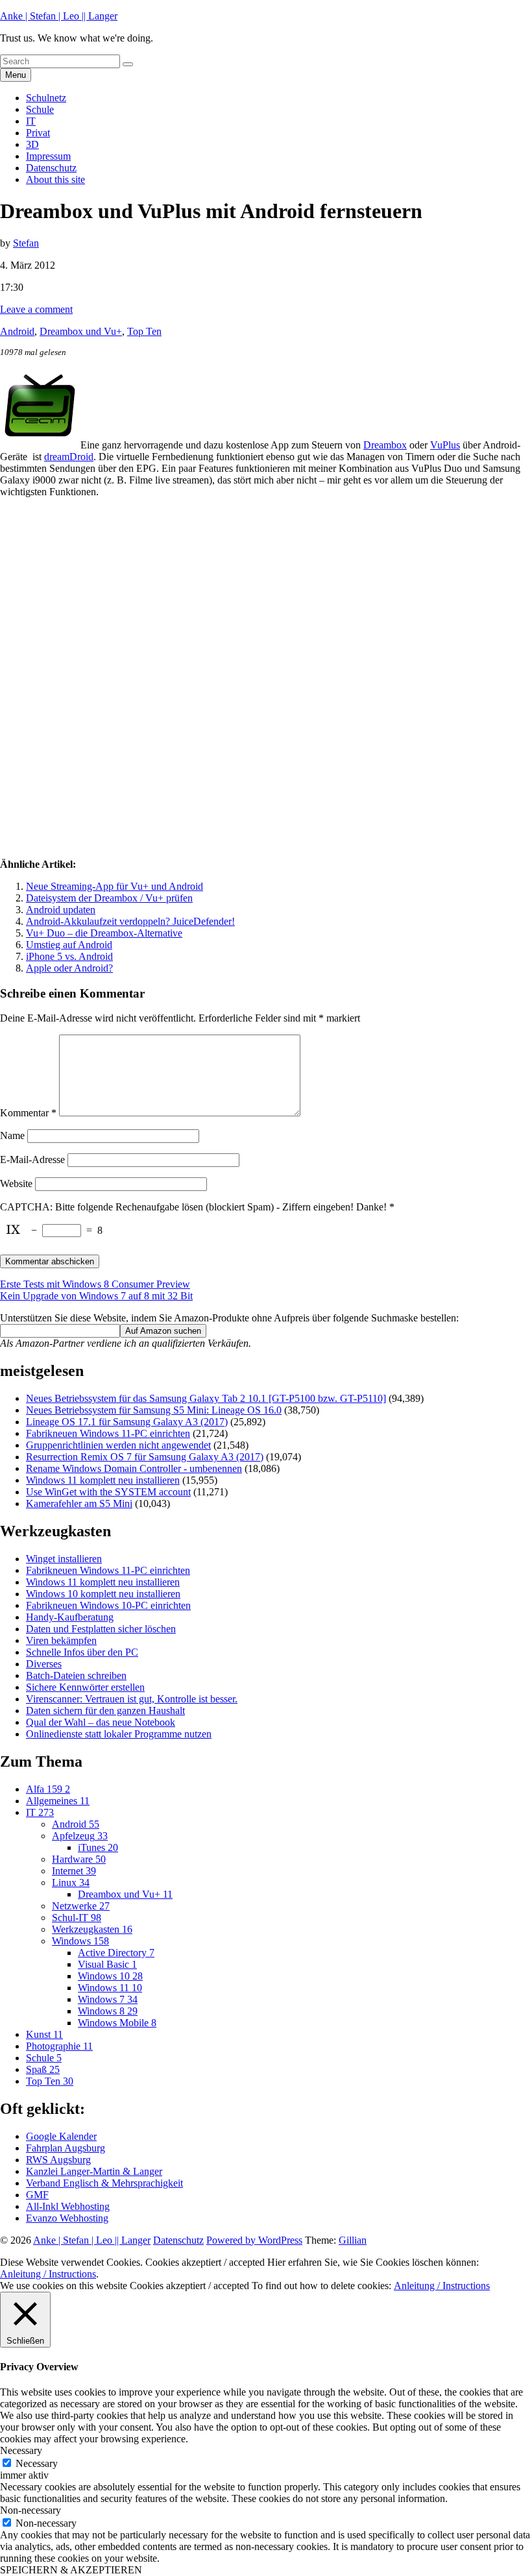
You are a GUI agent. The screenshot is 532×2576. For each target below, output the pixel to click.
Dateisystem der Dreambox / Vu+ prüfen (109, 898)
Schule (40, 109)
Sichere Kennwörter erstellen (85, 1687)
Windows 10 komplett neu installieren (103, 1594)
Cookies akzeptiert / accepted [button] (205, 2262)
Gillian (353, 2240)
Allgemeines (58, 1801)
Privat (38, 133)
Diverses (44, 1664)
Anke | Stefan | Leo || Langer (59, 16)
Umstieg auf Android (69, 945)
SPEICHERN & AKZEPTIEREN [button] (71, 2570)
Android (17, 331)
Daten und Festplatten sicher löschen (101, 1629)
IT (31, 121)
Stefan (26, 243)
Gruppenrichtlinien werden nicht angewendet (118, 1445)
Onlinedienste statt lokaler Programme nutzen (119, 1734)
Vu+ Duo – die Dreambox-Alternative (104, 933)
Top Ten (144, 331)
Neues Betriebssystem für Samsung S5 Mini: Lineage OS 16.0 (154, 1410)
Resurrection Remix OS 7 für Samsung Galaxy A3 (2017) (145, 1457)
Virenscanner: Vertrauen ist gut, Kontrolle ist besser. (132, 1699)
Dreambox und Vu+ (81, 331)
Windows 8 (108, 2011)
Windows (80, 1941)
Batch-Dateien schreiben (76, 1675)
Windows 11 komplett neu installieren (103, 1480)
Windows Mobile (117, 2023)
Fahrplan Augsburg (66, 2148)
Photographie (59, 2046)
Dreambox (385, 445)
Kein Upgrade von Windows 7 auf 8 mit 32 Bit (96, 1296)
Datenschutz (51, 168)
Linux (71, 1883)
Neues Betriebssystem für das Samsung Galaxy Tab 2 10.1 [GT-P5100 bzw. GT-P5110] (206, 1398)
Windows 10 (110, 1976)
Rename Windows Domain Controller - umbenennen (134, 1468)
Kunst (44, 2034)
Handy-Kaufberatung (70, 1617)
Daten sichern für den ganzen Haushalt (105, 1711)
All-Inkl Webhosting (68, 2206)
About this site (55, 179)
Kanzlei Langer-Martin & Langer (94, 2171)
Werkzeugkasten (92, 1929)
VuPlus (445, 445)
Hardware (79, 1859)
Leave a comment (36, 309)
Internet (74, 1871)
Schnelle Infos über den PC (82, 1652)
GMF (37, 2195)
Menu (16, 75)
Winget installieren (64, 1559)
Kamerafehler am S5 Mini (79, 1503)
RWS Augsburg (58, 2160)
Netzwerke (81, 1906)
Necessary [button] (21, 2450)
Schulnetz (46, 98)
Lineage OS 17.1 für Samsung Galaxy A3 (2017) (127, 1422)
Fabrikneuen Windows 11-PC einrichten (108, 1433)
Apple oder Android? (69, 968)
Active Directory (116, 1953)
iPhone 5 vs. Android (69, 956)
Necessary (37, 2463)
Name (12, 1135)
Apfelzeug (80, 1836)
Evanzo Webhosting (67, 2218)
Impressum (48, 156)
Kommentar (28, 1113)
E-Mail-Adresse (32, 1159)
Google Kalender (61, 2136)
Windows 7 (108, 1999)
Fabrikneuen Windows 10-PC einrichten (108, 1605)
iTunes (98, 1847)
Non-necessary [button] (30, 2510)
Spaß (43, 2069)
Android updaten (61, 910)
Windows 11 (110, 1988)
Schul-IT (77, 1918)
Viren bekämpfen (61, 1640)
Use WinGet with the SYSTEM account (108, 1492)
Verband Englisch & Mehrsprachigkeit (104, 2183)
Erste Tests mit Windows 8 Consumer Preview (95, 1284)
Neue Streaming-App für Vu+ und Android (115, 886)
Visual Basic (107, 1964)
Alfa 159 (48, 1789)
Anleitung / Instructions (48, 2274)
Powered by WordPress (254, 2240)
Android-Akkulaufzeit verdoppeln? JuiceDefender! (130, 921)
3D (32, 144)
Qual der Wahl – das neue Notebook (101, 1722)
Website (16, 1184)
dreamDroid (69, 457)
